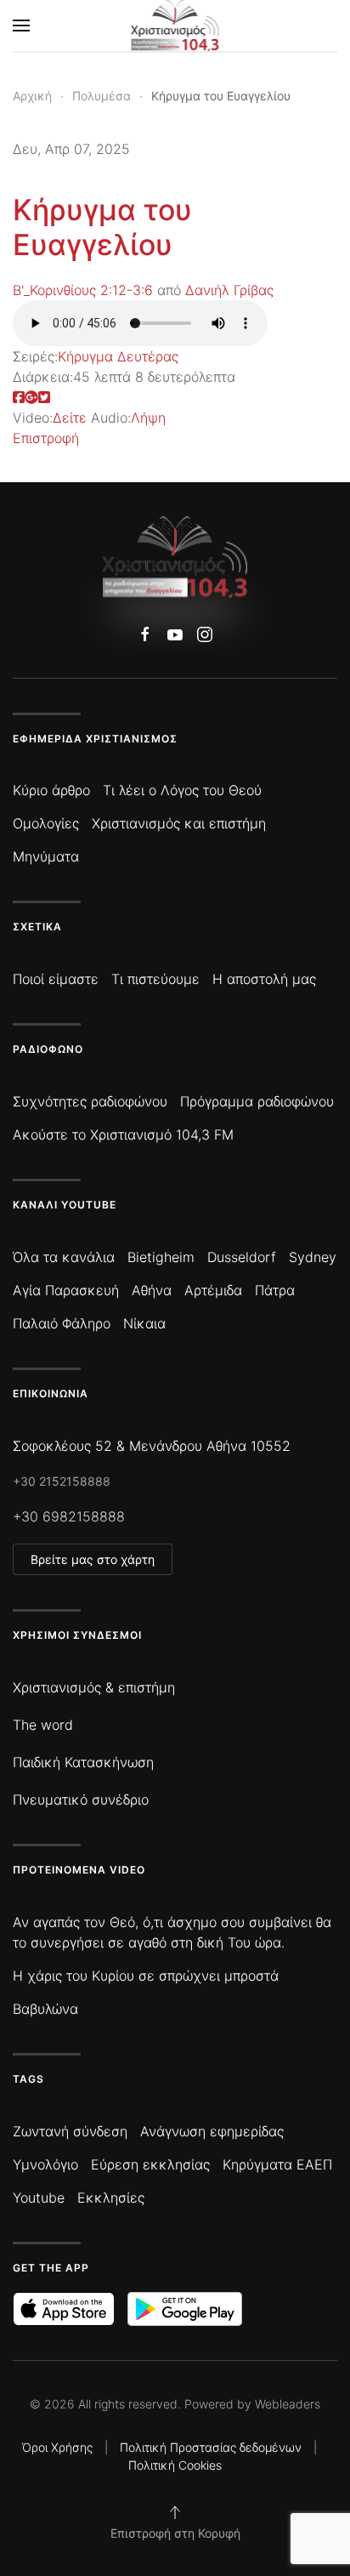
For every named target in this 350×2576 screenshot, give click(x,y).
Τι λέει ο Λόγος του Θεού (182, 790)
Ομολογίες (46, 823)
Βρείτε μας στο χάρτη (93, 1559)
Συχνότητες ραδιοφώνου (90, 1101)
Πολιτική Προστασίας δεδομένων (211, 2447)
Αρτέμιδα (213, 1290)
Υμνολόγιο (45, 2164)
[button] (21, 26)
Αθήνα (152, 1290)
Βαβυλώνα (45, 2009)
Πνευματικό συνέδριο (81, 1800)
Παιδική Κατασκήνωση (83, 1762)
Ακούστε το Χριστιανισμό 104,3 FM (123, 1134)
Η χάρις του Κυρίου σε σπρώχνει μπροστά (146, 1976)
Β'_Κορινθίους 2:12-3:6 (83, 290)
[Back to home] (175, 26)
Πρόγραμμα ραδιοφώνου (257, 1101)
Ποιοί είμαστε (56, 979)
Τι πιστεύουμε (155, 979)
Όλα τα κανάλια (64, 1257)
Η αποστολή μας (264, 979)
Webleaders (288, 2404)
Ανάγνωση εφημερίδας (212, 2131)
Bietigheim (161, 1257)
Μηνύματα (46, 856)
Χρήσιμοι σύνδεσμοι (77, 1635)
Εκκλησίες (111, 2198)
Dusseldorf (242, 1257)
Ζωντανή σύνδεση (70, 2131)
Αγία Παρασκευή (66, 1290)
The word (43, 1725)
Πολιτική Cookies (175, 2465)
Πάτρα (275, 1290)
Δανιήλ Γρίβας (229, 290)
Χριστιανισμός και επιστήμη (179, 823)
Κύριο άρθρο (51, 790)
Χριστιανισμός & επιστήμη (94, 1687)
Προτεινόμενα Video (79, 1870)
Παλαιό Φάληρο (62, 1323)
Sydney (313, 1257)
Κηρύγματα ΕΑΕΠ (277, 2164)
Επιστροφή (46, 438)
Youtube (39, 2198)
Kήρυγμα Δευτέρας (118, 356)
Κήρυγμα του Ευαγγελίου (102, 227)
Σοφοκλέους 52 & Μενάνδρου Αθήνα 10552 (152, 1446)
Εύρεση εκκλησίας (150, 2164)
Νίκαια (144, 1323)
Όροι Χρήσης (57, 2447)
